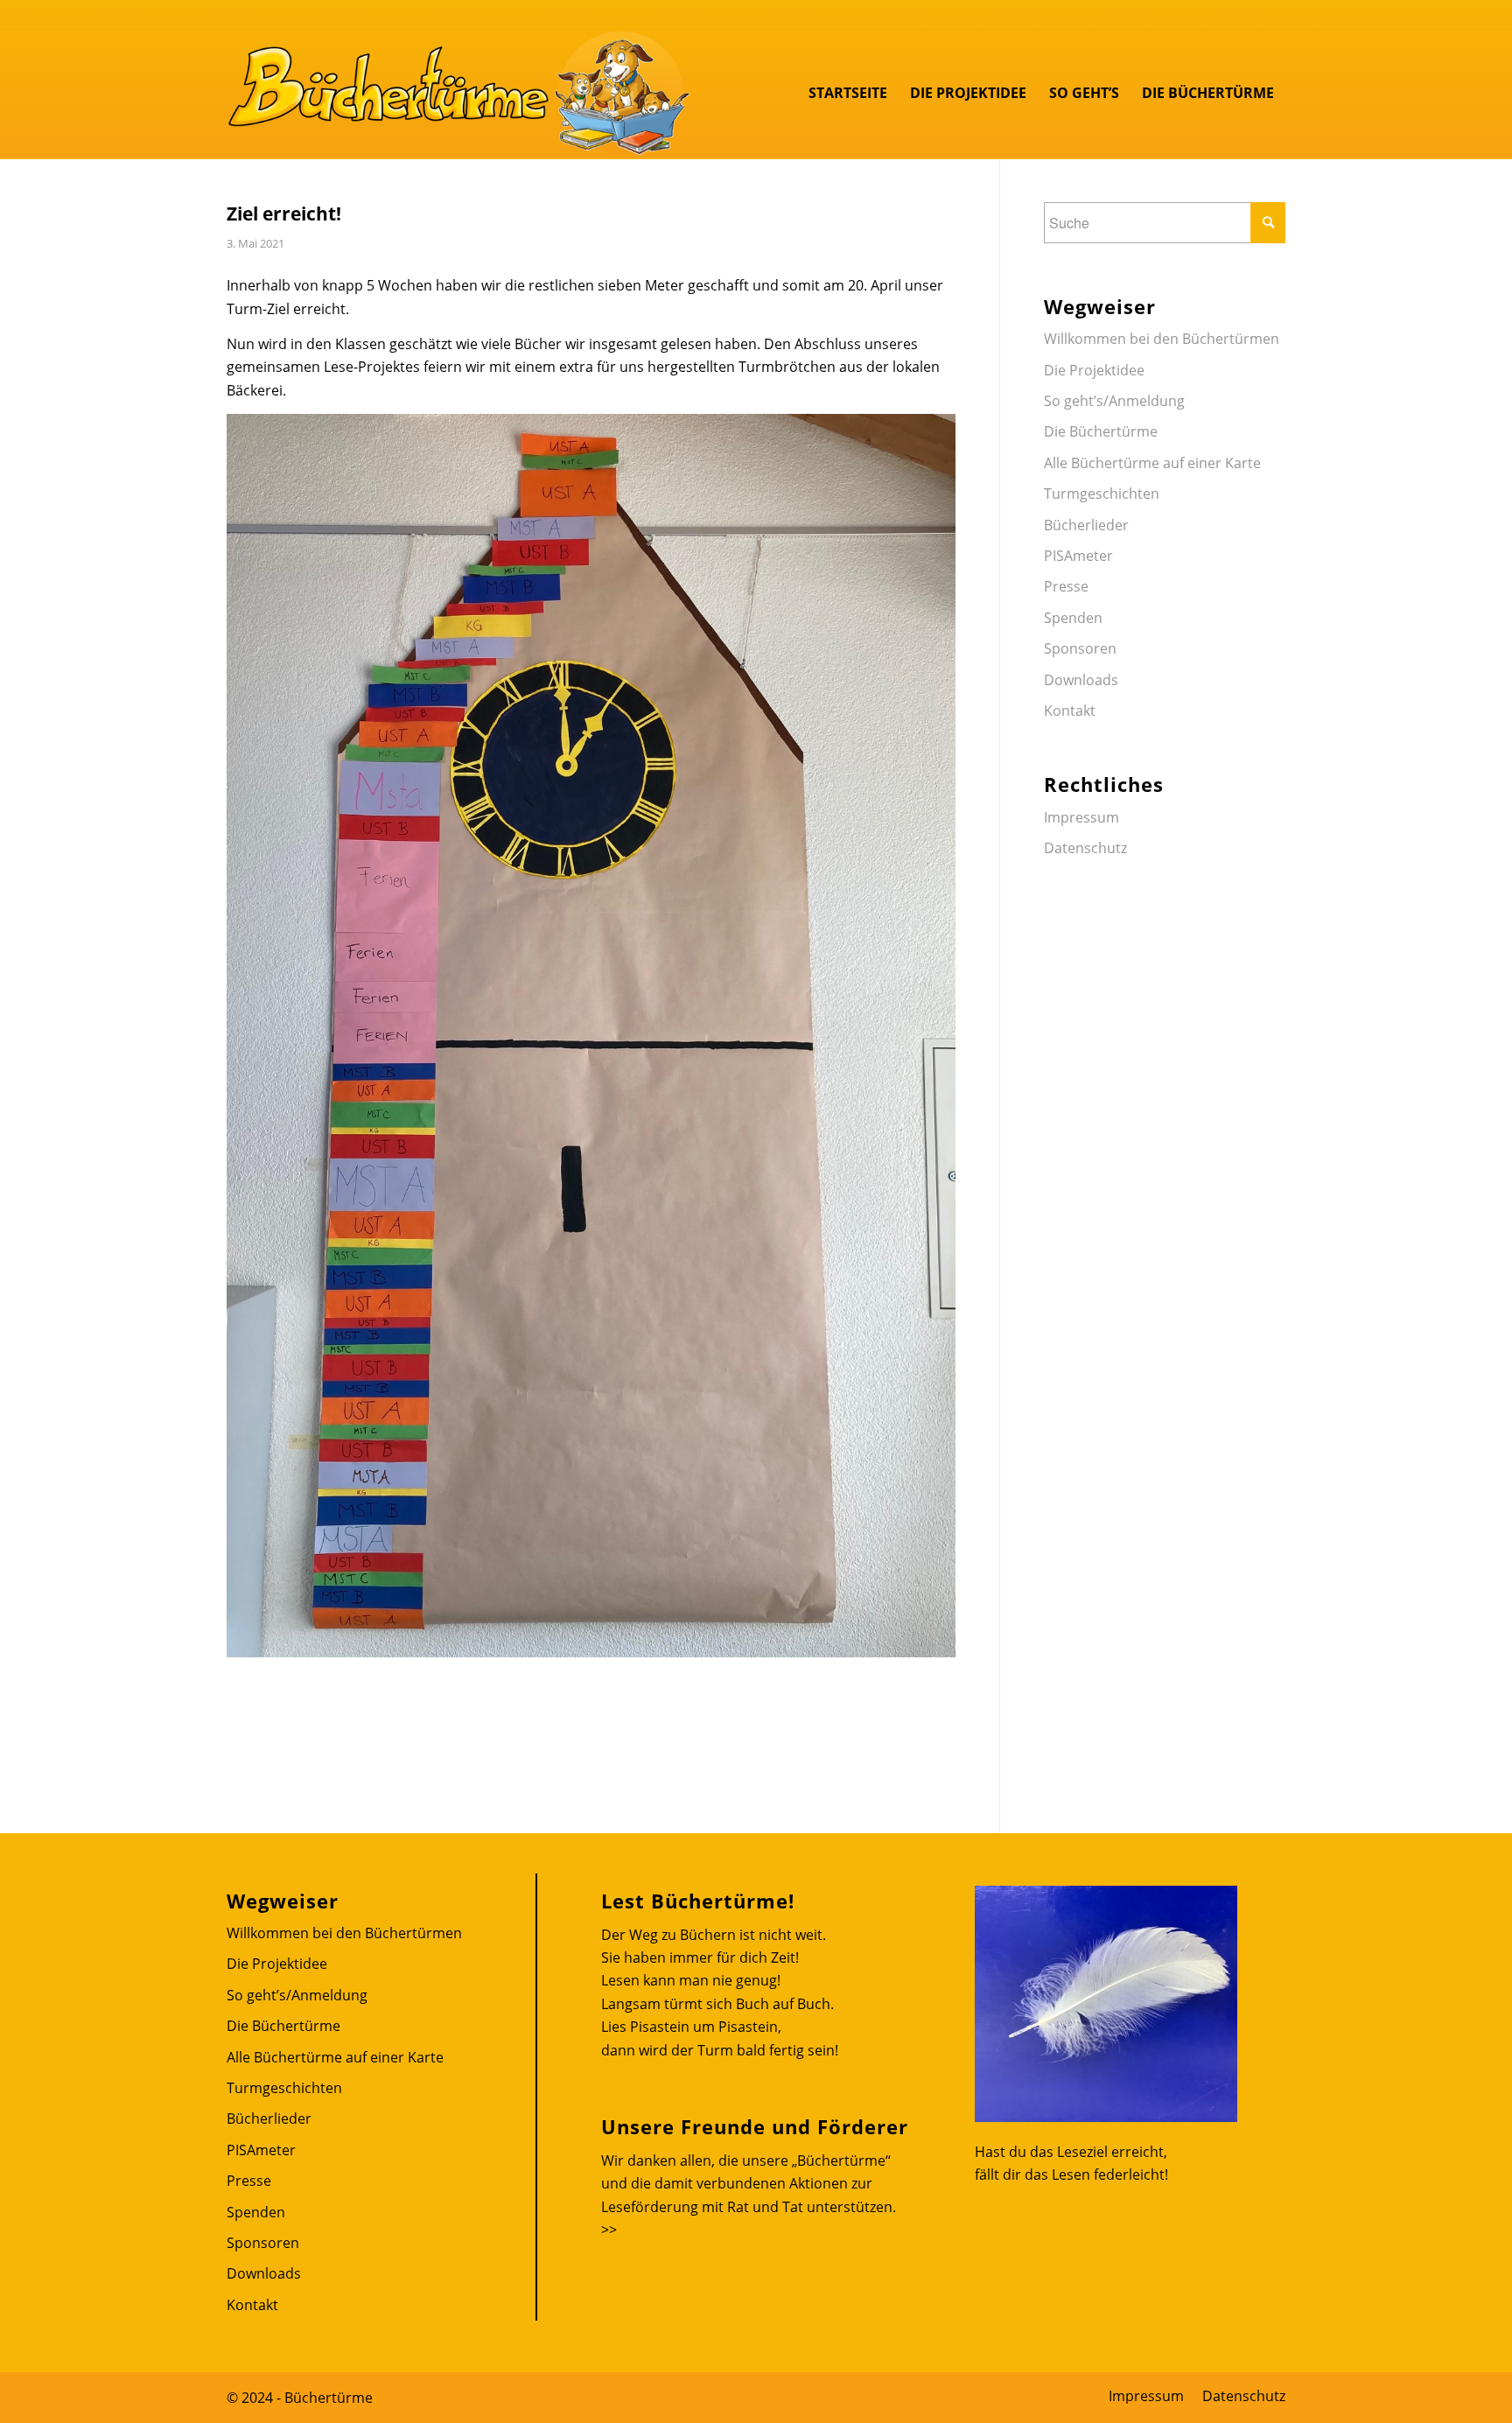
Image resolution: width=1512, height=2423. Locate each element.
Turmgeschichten (1102, 494)
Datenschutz (1085, 848)
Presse (1066, 586)
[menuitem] (848, 93)
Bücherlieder (1086, 525)
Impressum (1081, 817)
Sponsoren (1080, 648)
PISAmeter (1078, 556)
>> (609, 2230)
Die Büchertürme (1101, 431)
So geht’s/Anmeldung (1114, 401)
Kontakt (1070, 711)
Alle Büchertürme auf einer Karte (1152, 463)
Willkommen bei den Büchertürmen (1162, 339)
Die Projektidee (1094, 370)
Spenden (1073, 618)
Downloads (1081, 680)
